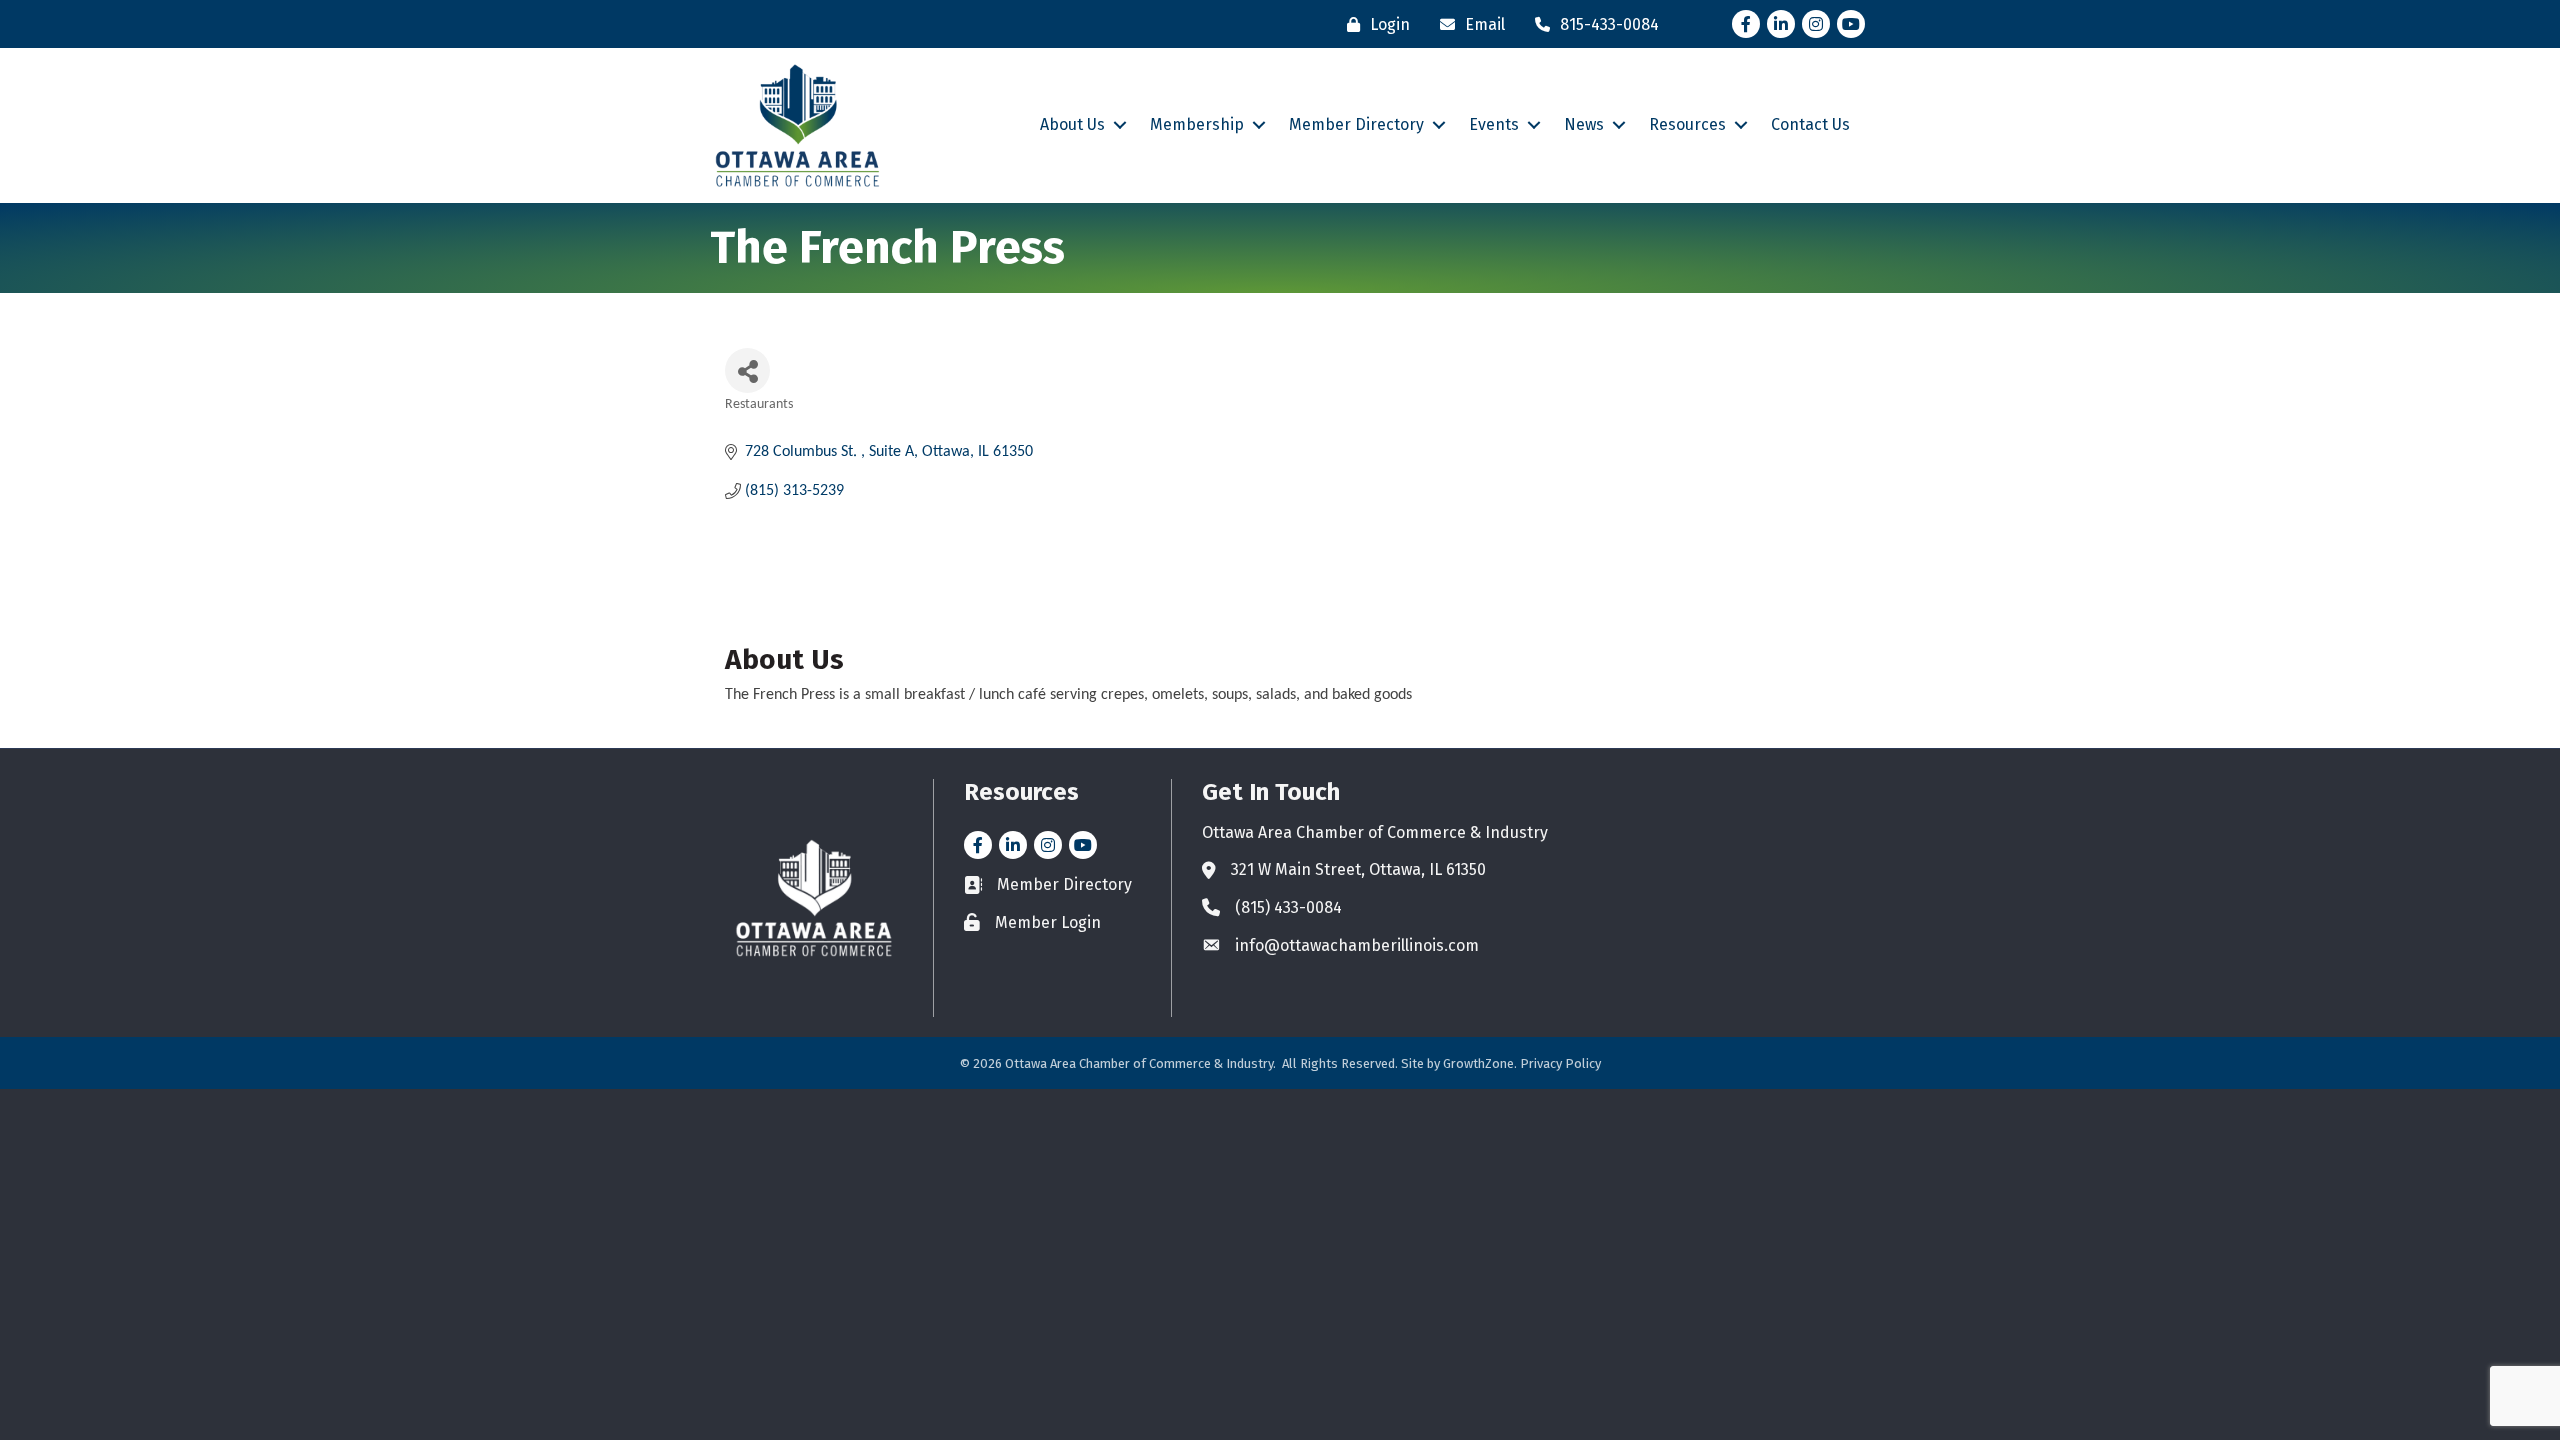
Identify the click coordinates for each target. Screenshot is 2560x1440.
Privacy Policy (1560, 1063)
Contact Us (1810, 124)
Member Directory (1356, 124)
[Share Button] (747, 370)
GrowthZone (1478, 1063)
